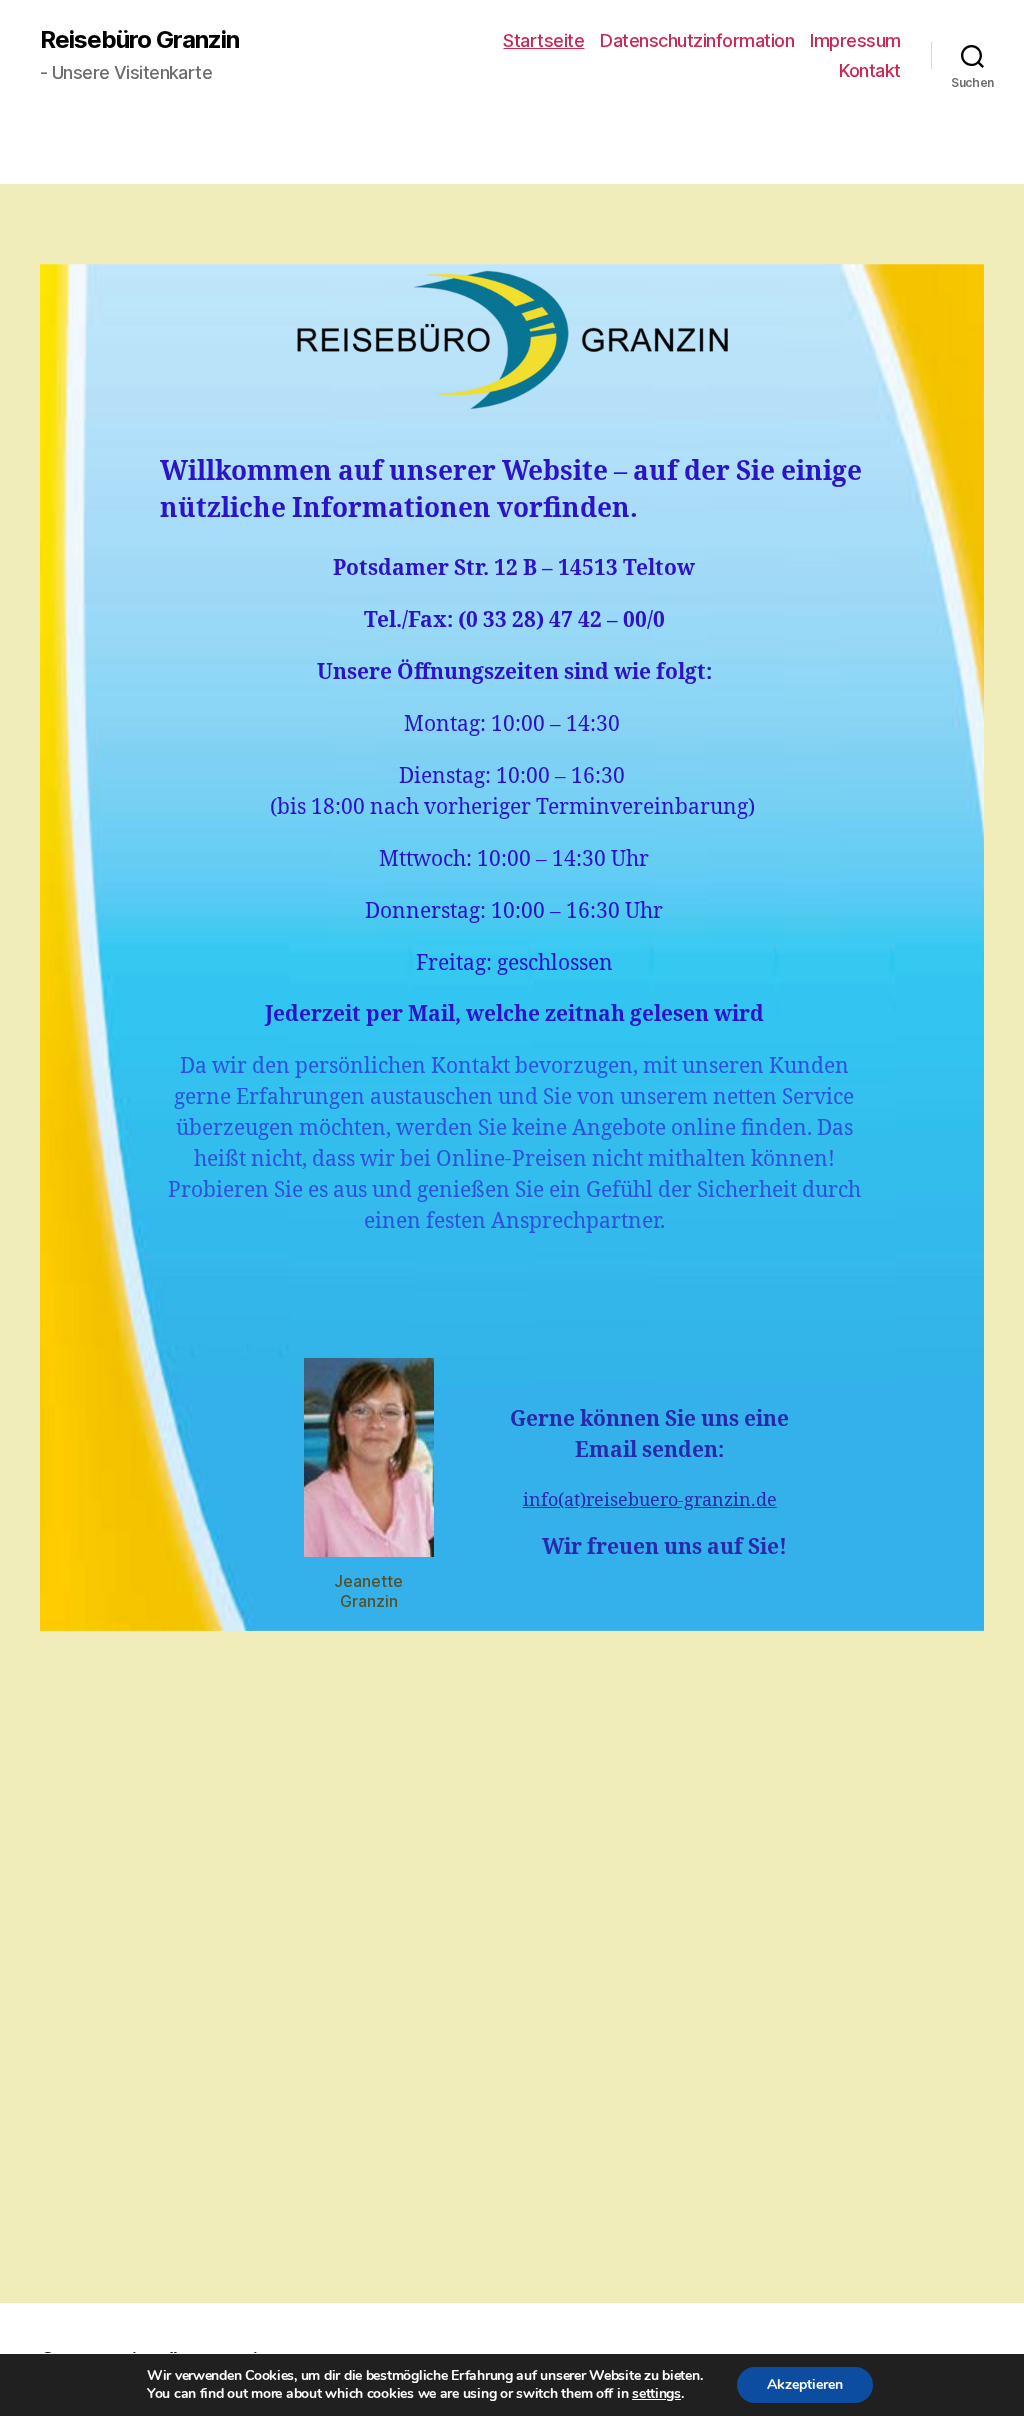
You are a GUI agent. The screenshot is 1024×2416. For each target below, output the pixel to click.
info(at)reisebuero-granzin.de (650, 1500)
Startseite (543, 40)
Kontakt (870, 70)
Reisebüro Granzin (139, 40)
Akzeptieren (805, 2384)
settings (656, 2394)
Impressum (855, 40)
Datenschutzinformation (697, 40)
